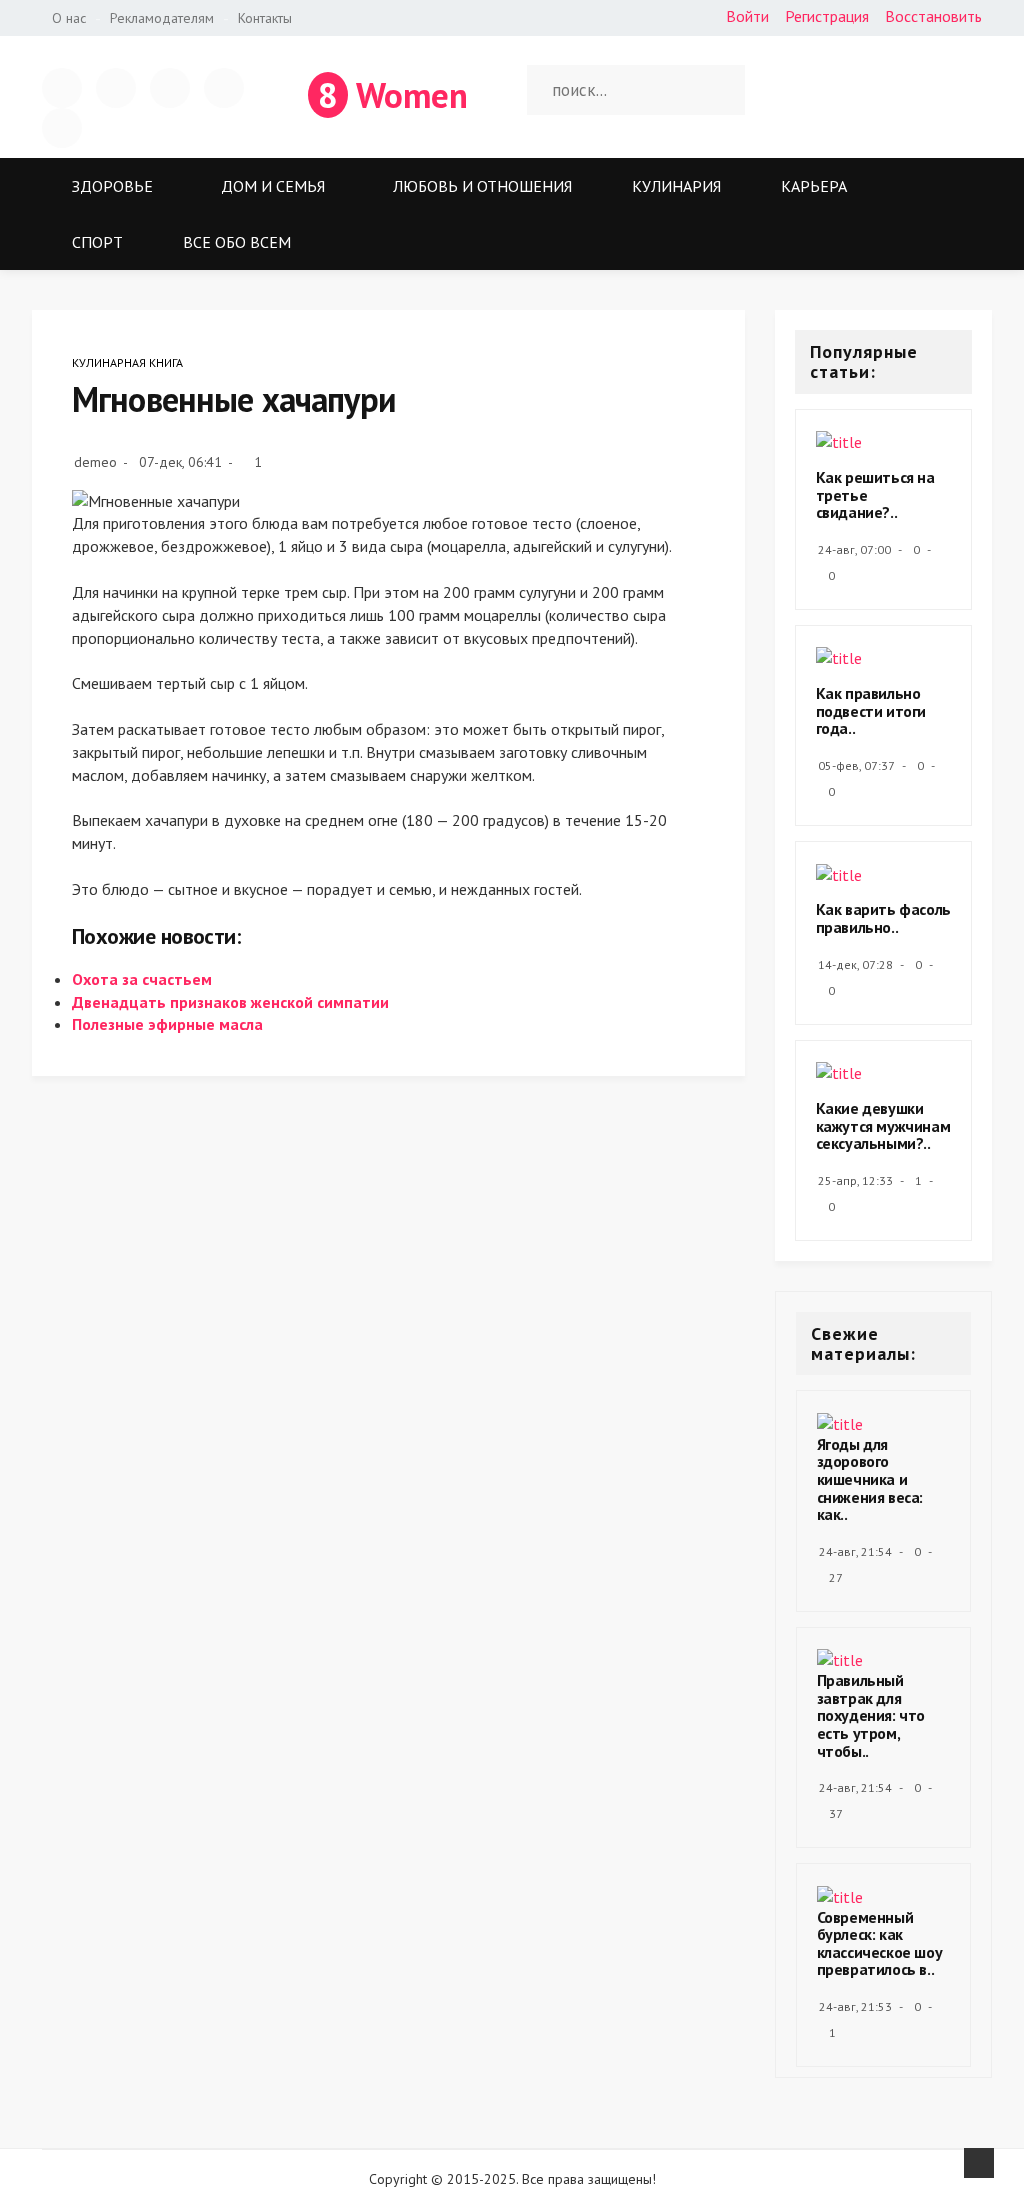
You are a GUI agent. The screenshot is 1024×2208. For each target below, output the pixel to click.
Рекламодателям (162, 18)
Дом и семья (273, 186)
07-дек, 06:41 (180, 462)
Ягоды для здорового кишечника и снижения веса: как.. (870, 1479)
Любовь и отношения (482, 186)
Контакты (265, 18)
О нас (69, 18)
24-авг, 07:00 (854, 549)
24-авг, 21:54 (855, 1551)
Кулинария (676, 186)
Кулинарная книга (127, 362)
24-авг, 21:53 (855, 2006)
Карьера (814, 186)
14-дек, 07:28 (855, 964)
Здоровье (112, 186)
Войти (747, 16)
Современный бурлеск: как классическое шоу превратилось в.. (880, 1943)
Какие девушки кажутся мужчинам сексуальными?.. (883, 1125)
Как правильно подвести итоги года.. (871, 710)
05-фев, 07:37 (856, 765)
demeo (95, 462)
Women (393, 95)
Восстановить (933, 16)
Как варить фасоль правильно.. (883, 918)
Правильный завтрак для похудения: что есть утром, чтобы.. (871, 1715)
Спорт (97, 242)
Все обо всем (237, 242)
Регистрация (827, 16)
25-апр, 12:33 (855, 1180)
